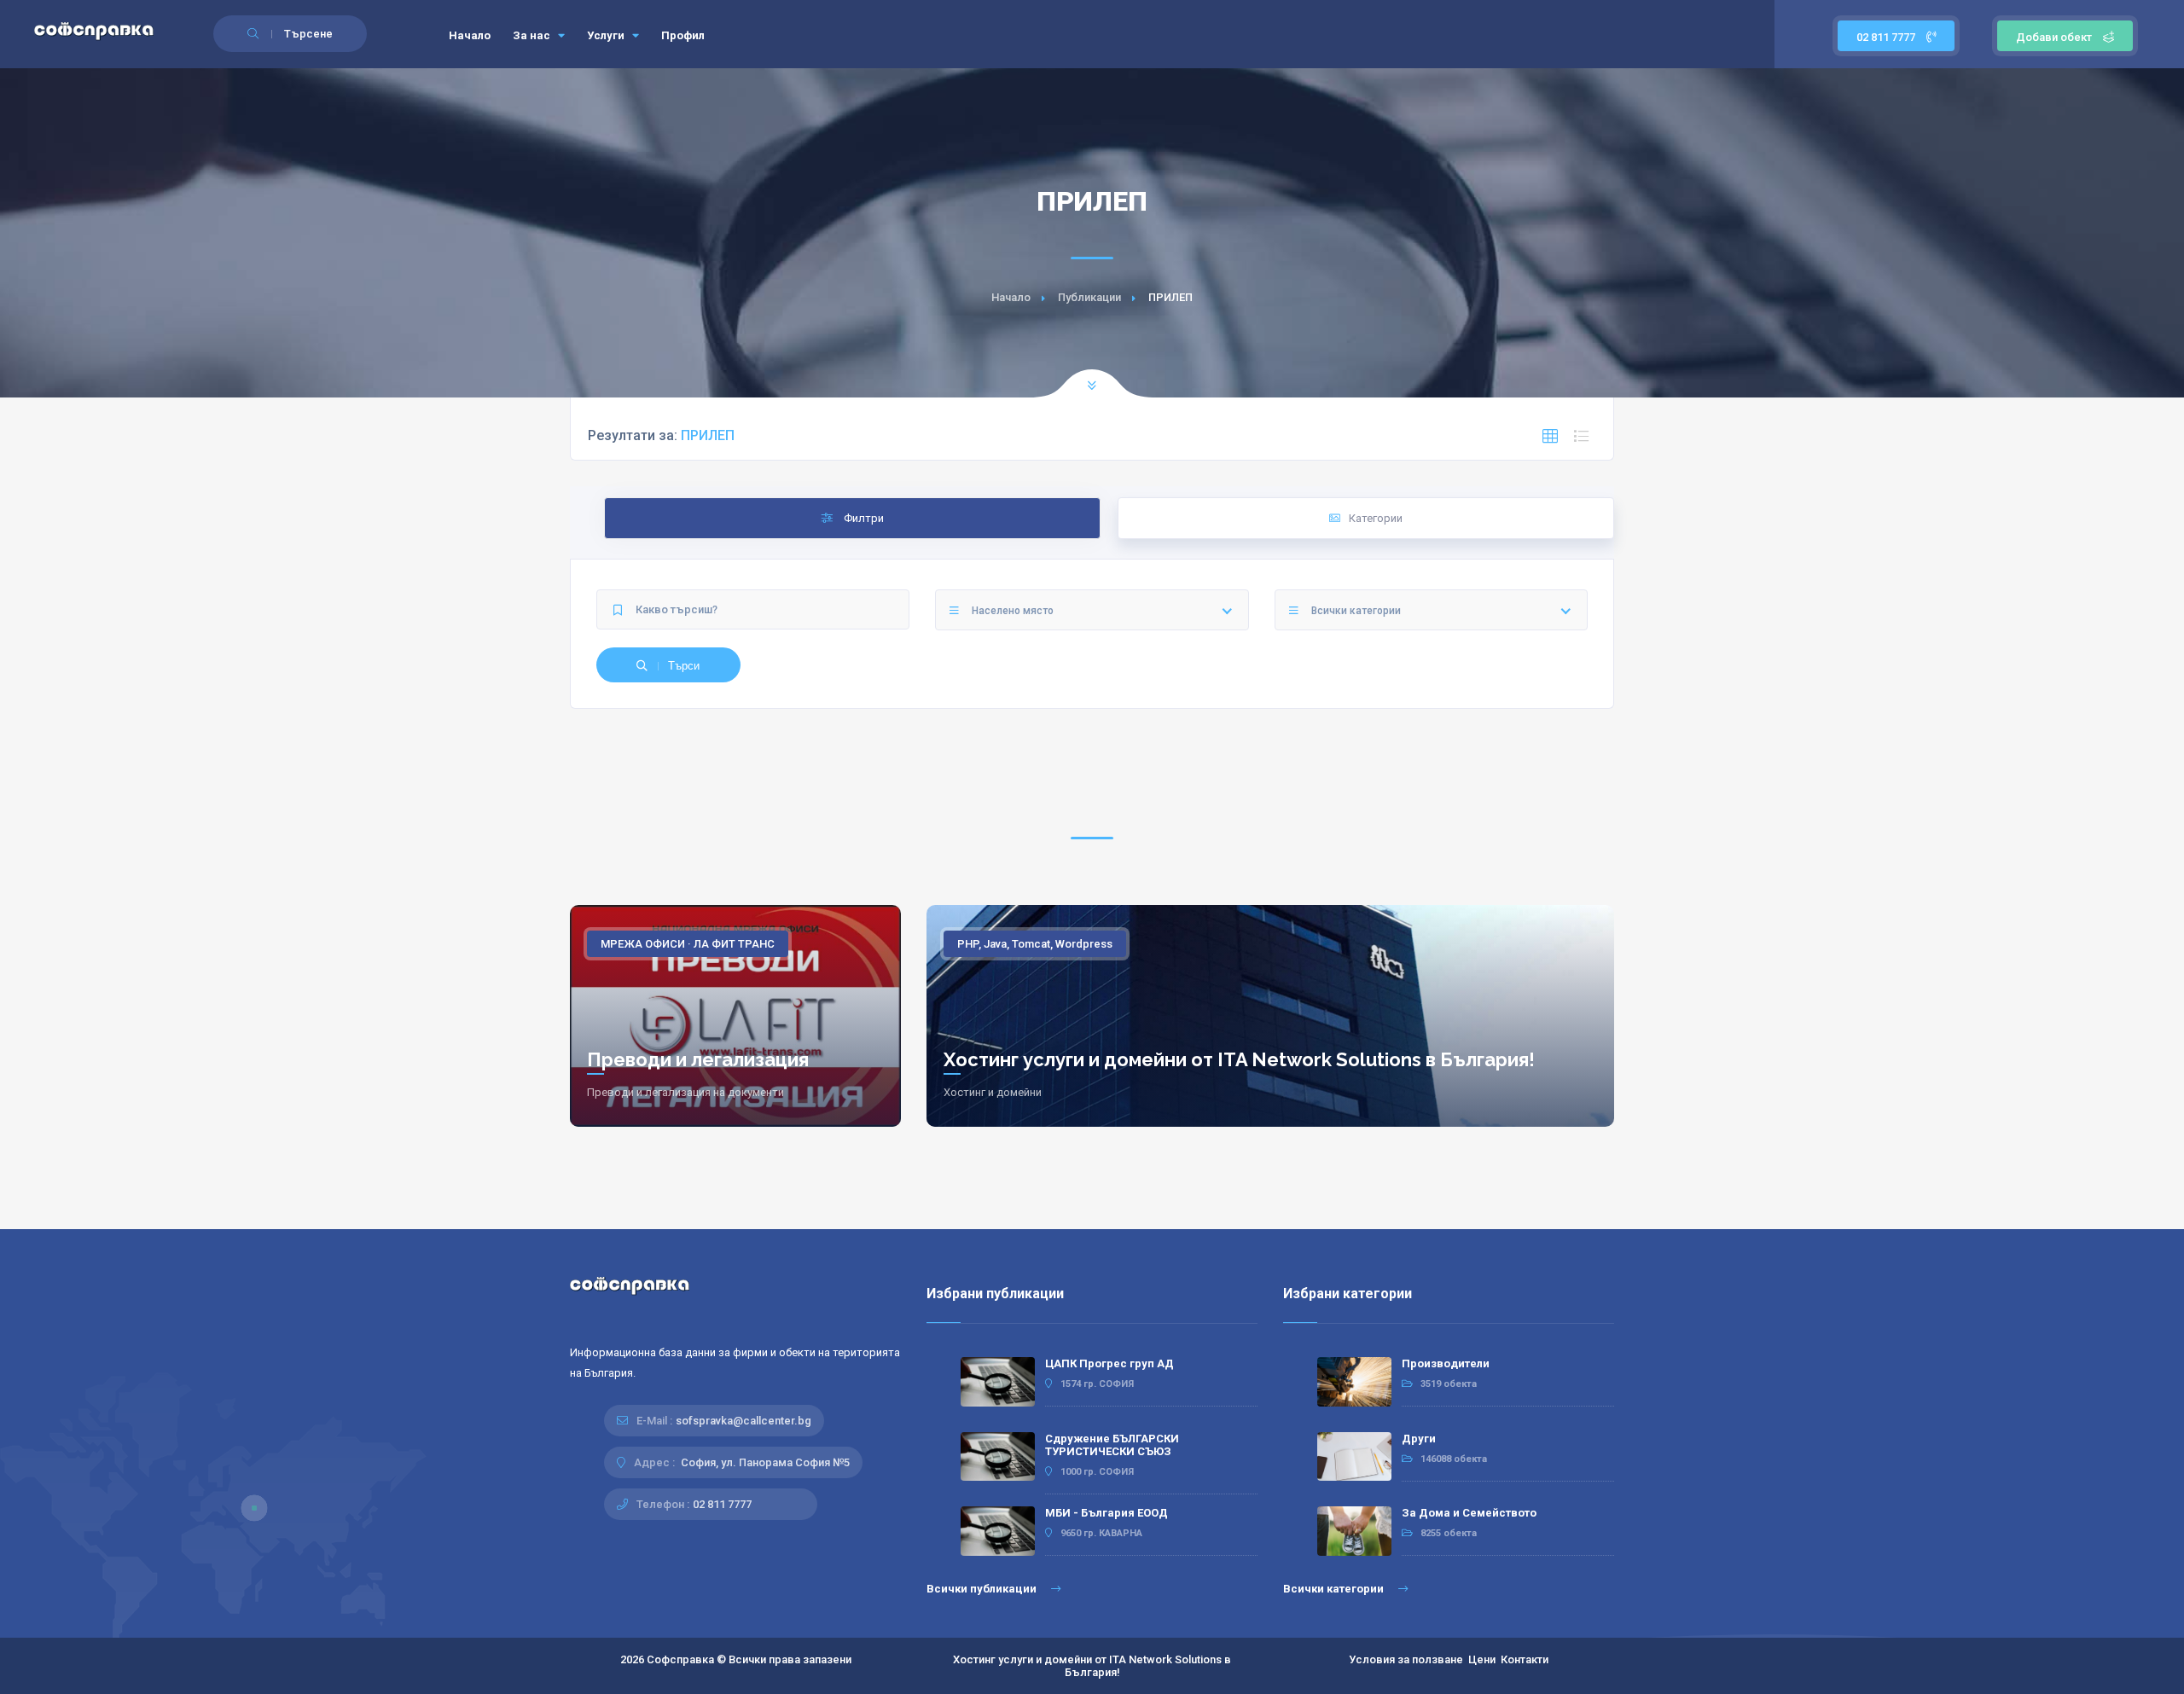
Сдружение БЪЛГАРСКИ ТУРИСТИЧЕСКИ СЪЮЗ (1112, 1445)
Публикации (1089, 297)
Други (1419, 1439)
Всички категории (1335, 1589)
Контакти (1525, 1659)
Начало (470, 35)
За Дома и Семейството (1469, 1513)
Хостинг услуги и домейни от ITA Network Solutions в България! (1239, 1059)
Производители (1446, 1363)
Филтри (863, 518)
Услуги (607, 35)
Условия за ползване (1406, 1659)
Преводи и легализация (698, 1059)
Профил (683, 35)
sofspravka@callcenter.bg (743, 1421)
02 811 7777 (1887, 37)
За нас (533, 35)
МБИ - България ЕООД (1107, 1513)
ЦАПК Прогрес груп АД (1109, 1363)
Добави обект (2054, 37)
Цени (1482, 1659)
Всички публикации (983, 1589)
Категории (1376, 518)
